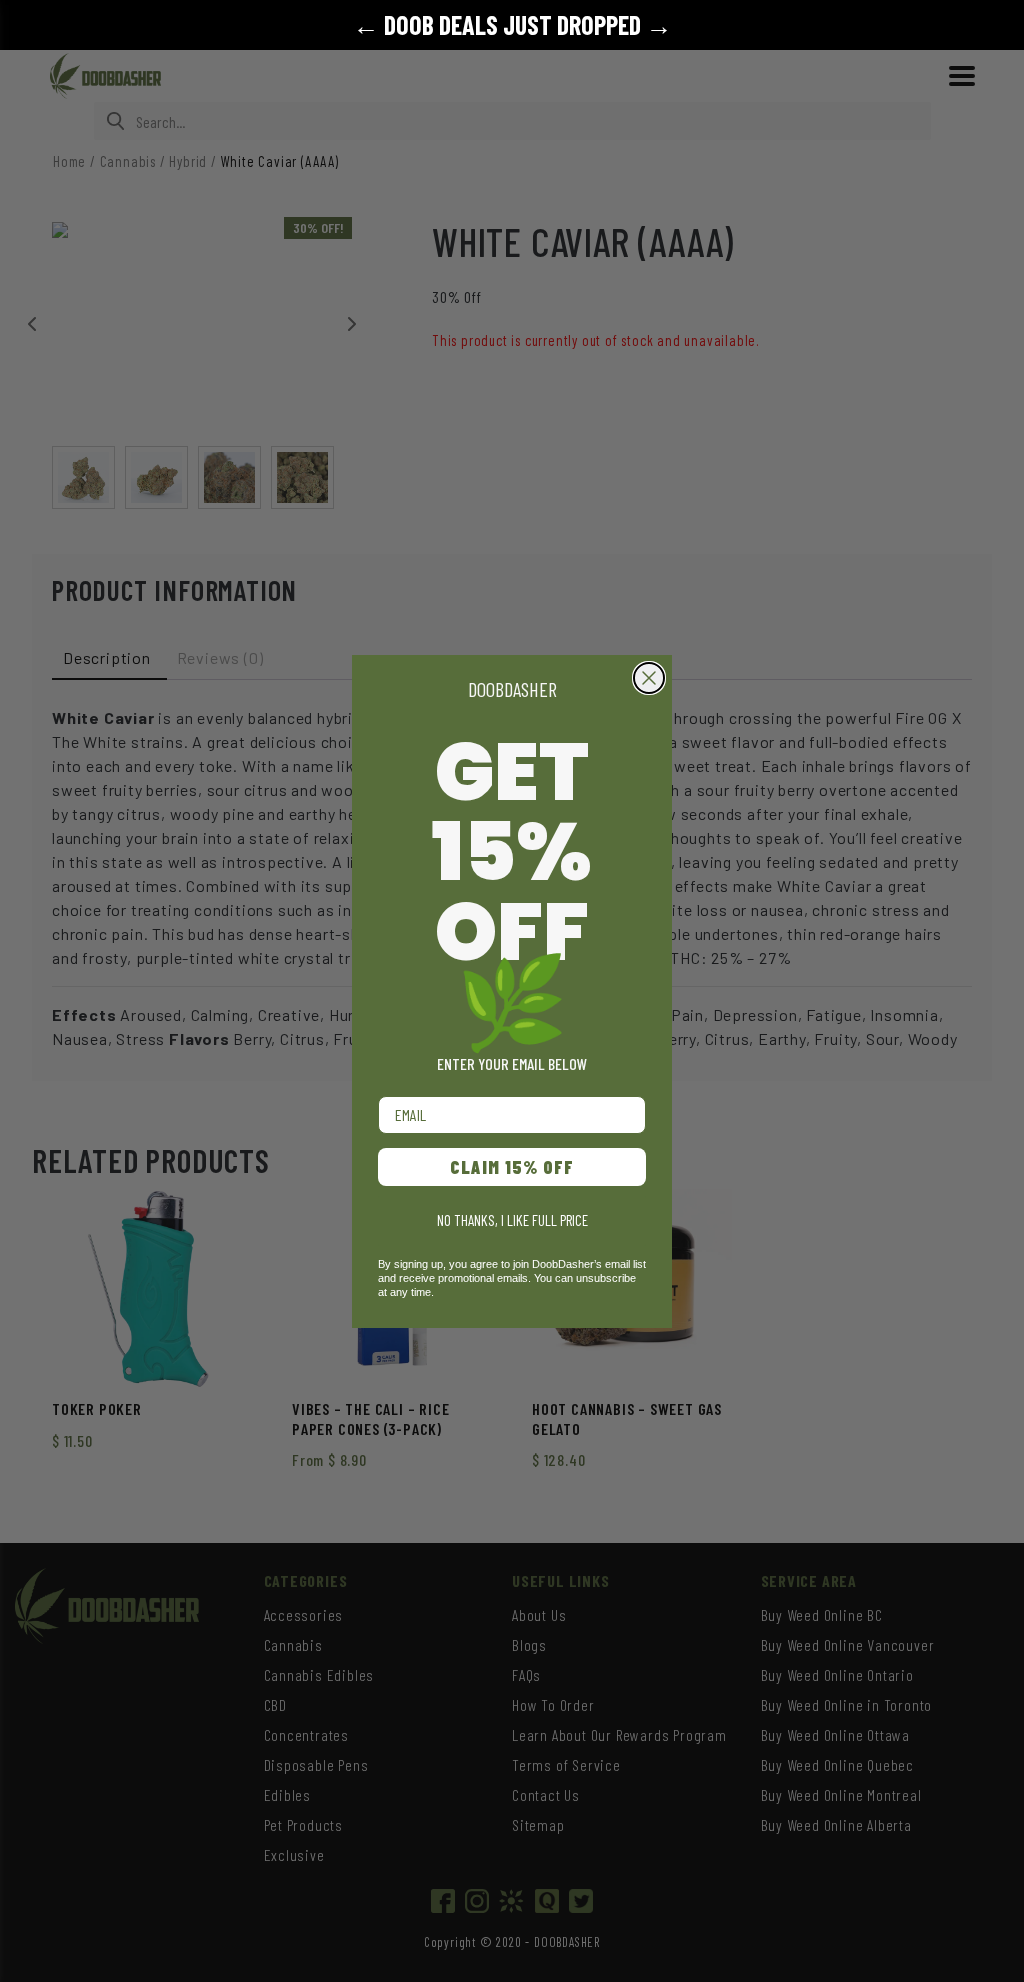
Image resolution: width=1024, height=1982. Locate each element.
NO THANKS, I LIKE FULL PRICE (512, 1220)
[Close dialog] (649, 678)
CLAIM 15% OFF (512, 1167)
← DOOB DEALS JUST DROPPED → (512, 24)
